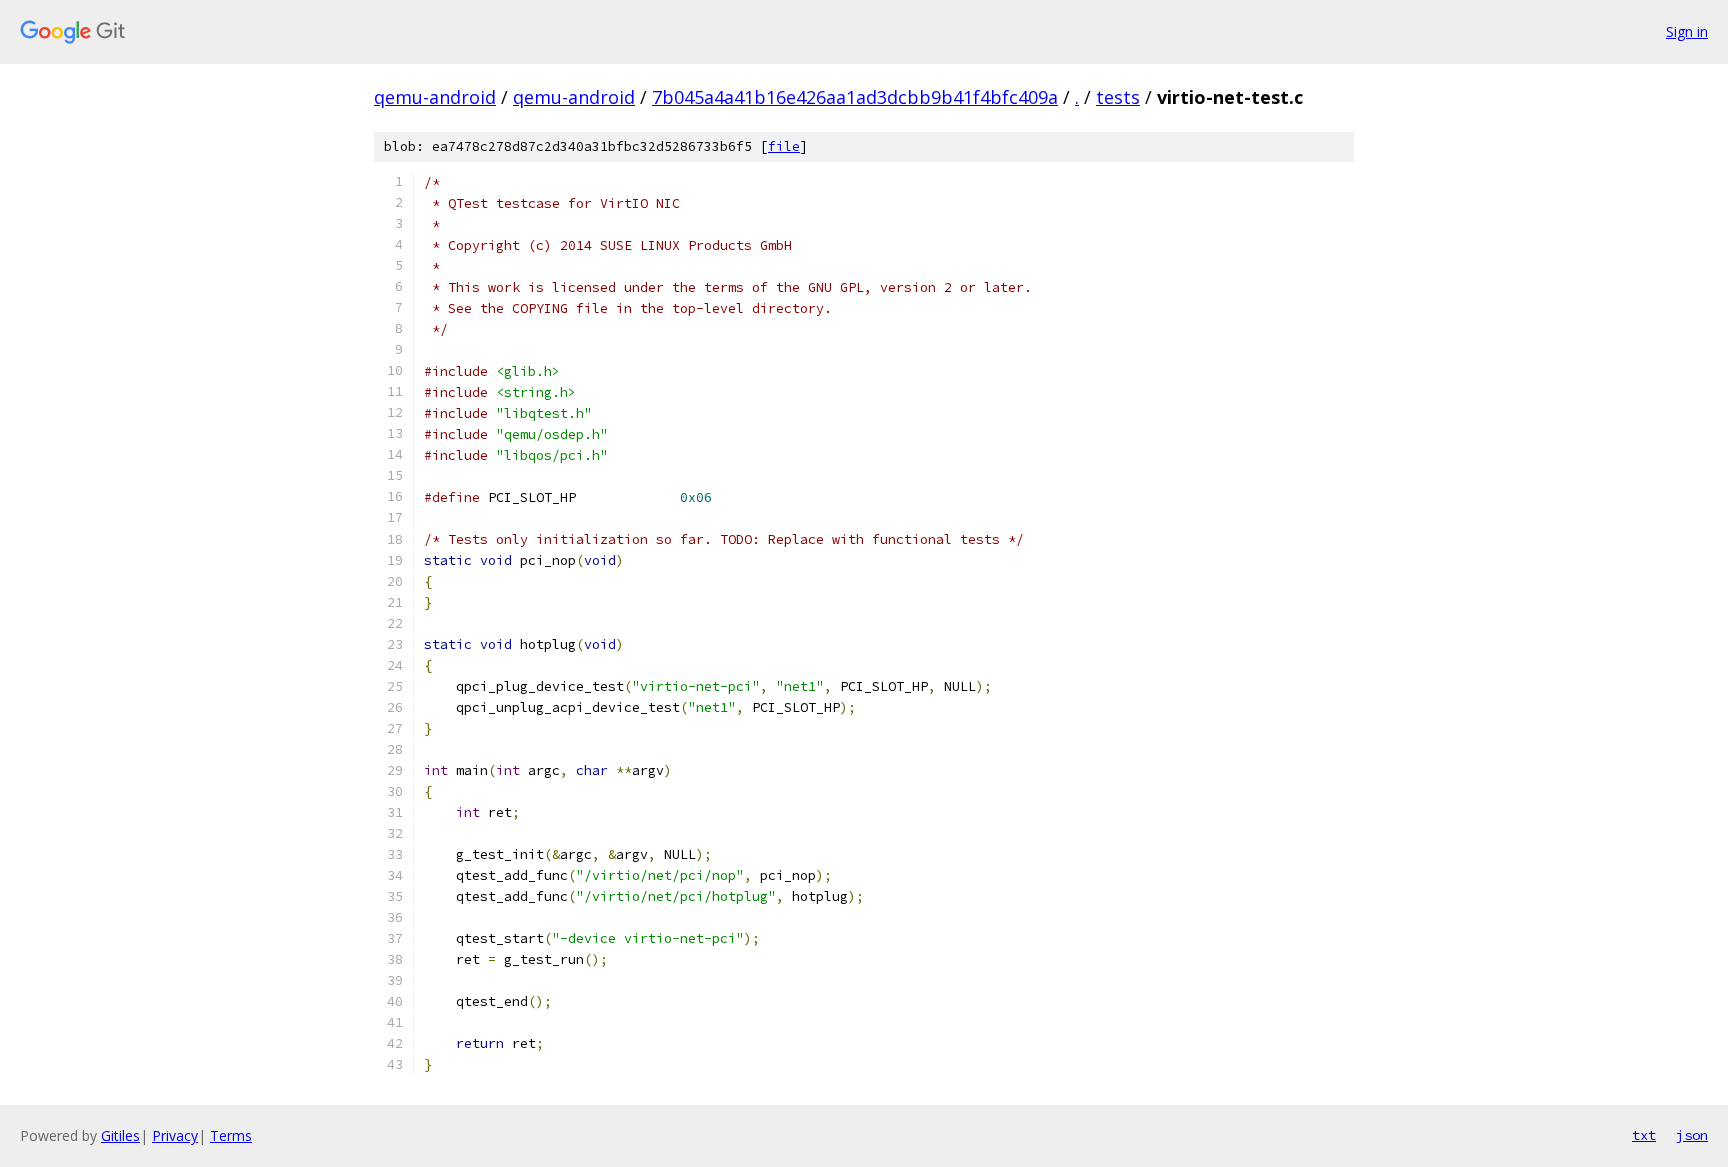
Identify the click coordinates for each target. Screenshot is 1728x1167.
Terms (231, 1135)
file (784, 146)
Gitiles (120, 1135)
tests (1118, 97)
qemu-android (435, 97)
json (1692, 1135)
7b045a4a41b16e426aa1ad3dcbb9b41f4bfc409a (855, 97)
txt (1644, 1135)
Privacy (175, 1135)
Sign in (1687, 31)
